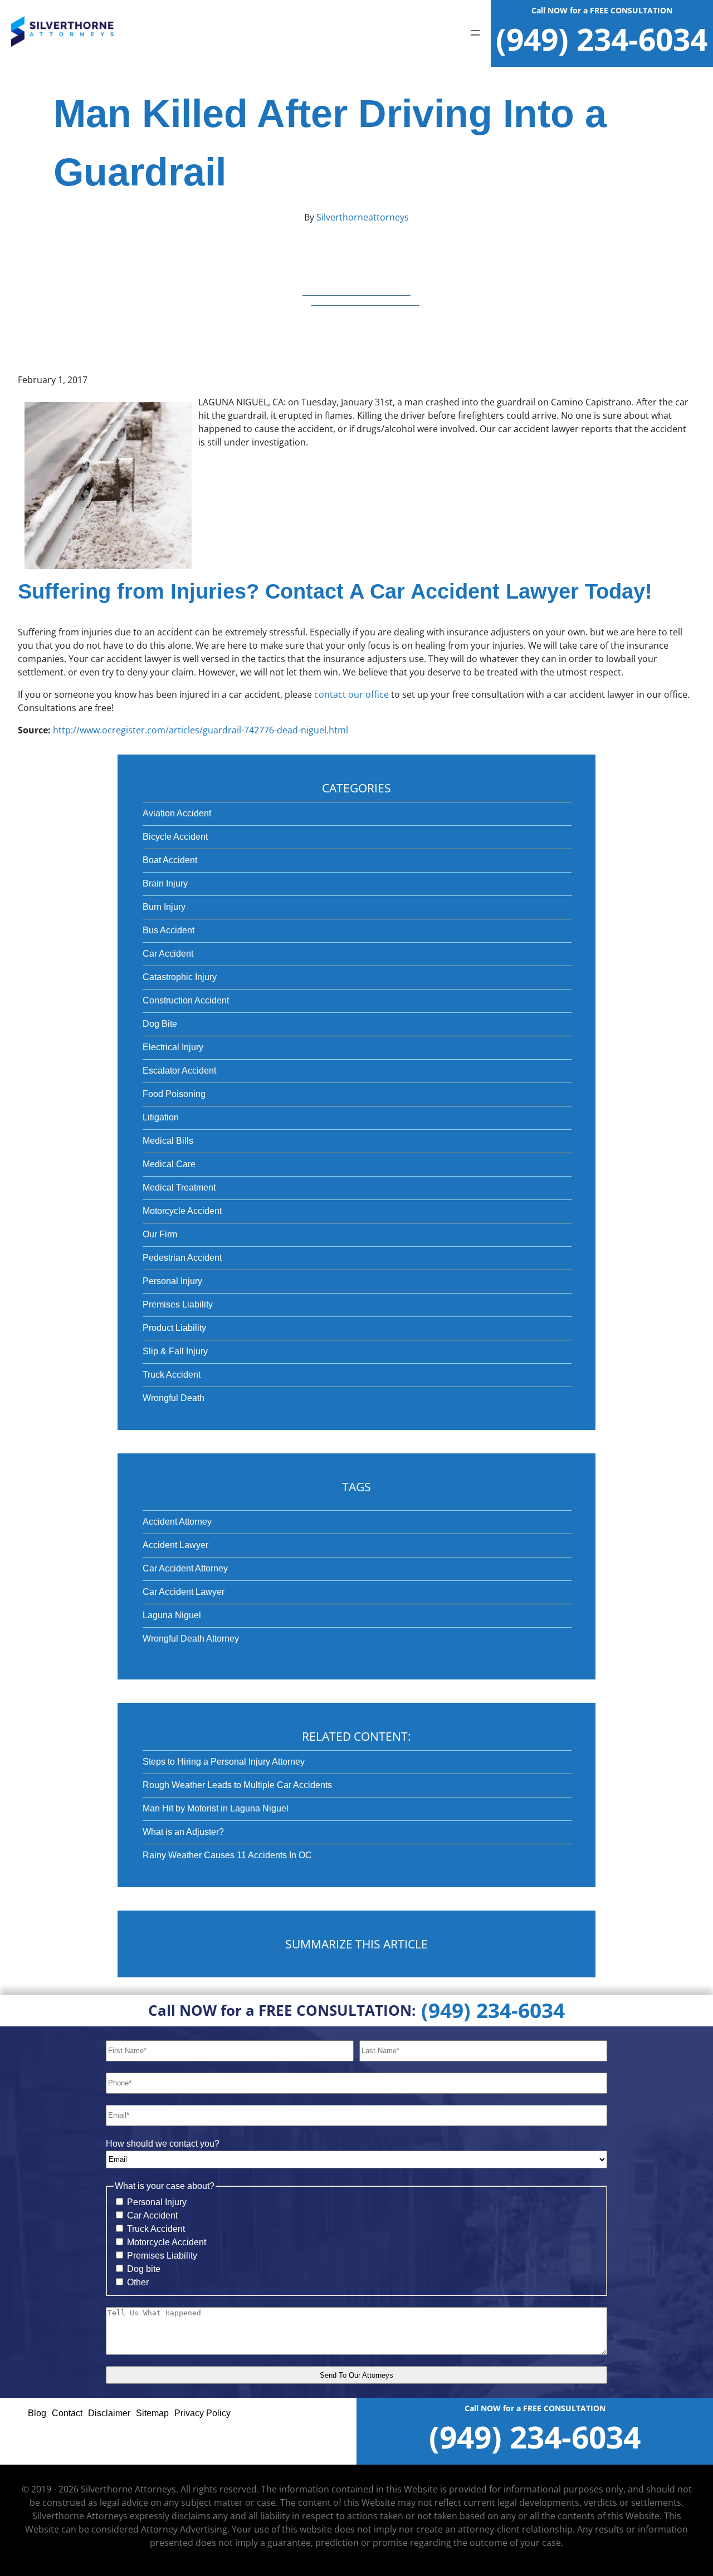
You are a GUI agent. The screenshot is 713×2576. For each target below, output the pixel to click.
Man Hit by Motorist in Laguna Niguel (216, 1808)
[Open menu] (475, 34)
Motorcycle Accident (182, 1211)
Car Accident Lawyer (184, 1592)
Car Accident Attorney (185, 1568)
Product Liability (174, 1328)
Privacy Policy (202, 2413)
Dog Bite (160, 1024)
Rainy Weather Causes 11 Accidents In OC (227, 1855)
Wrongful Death (174, 1398)
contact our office (351, 694)
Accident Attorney (177, 1522)
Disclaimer (109, 2413)
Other (138, 2282)
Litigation (161, 1117)
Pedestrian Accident (182, 1258)
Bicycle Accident (175, 837)
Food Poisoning (174, 1094)
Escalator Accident (179, 1071)
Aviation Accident (177, 813)
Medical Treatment (179, 1187)
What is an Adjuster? (183, 1832)
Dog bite (144, 2269)
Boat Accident (170, 860)
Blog (37, 2413)
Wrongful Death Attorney (191, 1639)
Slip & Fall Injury (175, 1351)
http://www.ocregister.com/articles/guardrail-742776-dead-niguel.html (201, 730)
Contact (67, 2413)
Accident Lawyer (175, 1545)
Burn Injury (164, 907)
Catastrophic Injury (180, 977)
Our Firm (160, 1234)
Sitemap (152, 2413)
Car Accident (168, 954)
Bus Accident (169, 930)
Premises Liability (178, 1304)
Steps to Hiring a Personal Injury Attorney (224, 1762)
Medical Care (169, 1164)
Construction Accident (186, 1000)
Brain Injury (165, 883)
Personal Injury (172, 1281)
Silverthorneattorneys (362, 217)
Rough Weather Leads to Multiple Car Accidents (237, 1785)
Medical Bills (168, 1141)
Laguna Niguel (172, 1615)
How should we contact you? (163, 2144)
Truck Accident (172, 1375)
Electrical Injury (173, 1047)
